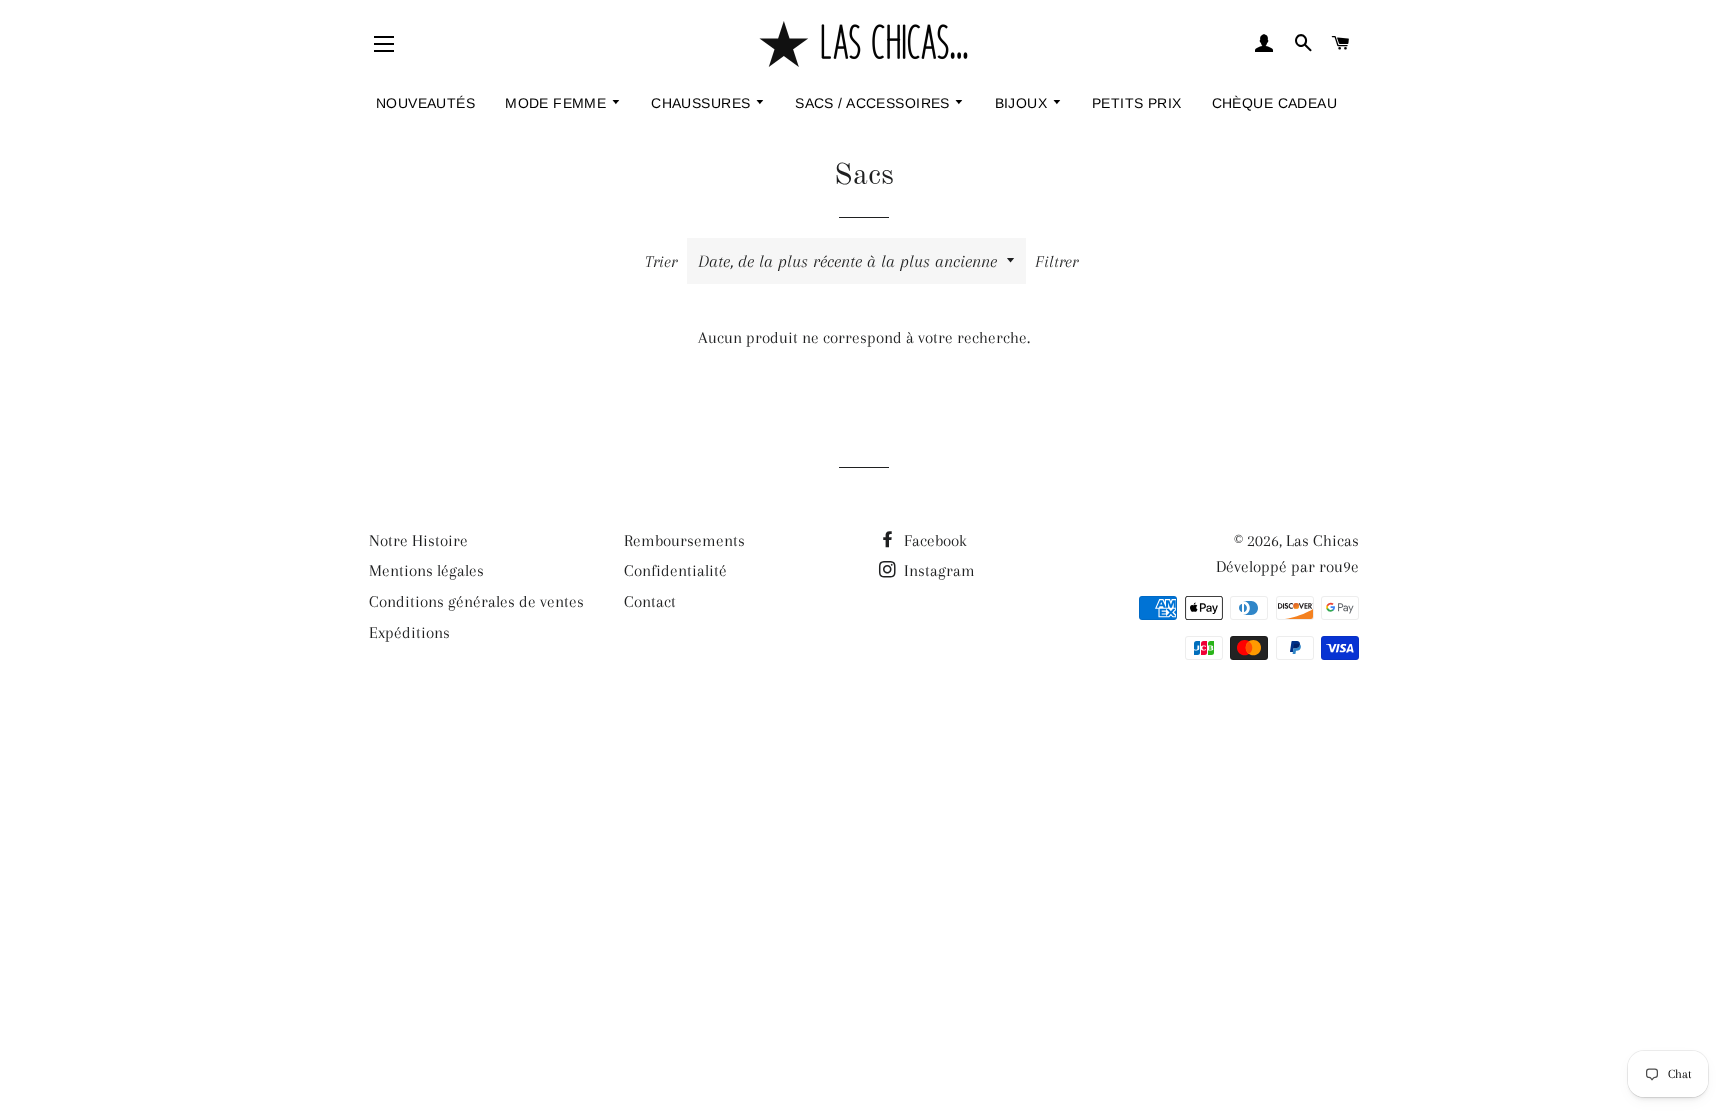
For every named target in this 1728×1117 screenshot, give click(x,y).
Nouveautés (425, 103)
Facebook (933, 540)
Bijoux (1023, 103)
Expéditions (409, 632)
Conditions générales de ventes (476, 601)
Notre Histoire (418, 540)
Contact (650, 601)
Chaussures (703, 103)
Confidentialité (675, 570)
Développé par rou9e (1287, 566)
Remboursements (684, 540)
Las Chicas (1322, 540)
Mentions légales (426, 570)
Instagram (937, 570)
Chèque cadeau (1274, 103)
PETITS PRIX (1137, 103)
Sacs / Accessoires (874, 103)
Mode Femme (558, 103)
